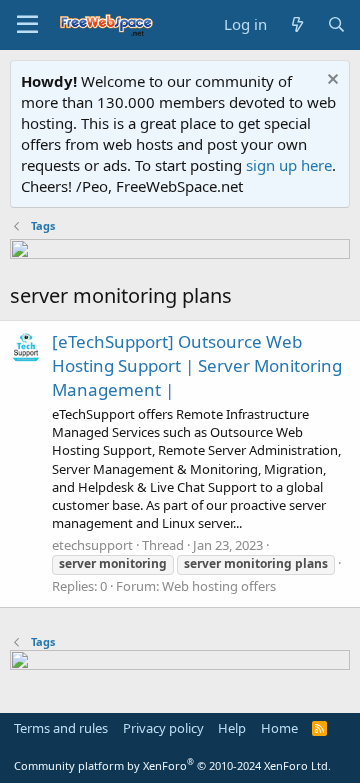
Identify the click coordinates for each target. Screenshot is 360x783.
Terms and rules (61, 728)
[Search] (336, 24)
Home (279, 728)
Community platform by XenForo (172, 765)
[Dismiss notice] (330, 81)
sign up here (289, 165)
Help (232, 728)
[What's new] (296, 24)
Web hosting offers (219, 586)
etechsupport (92, 545)
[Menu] (27, 25)
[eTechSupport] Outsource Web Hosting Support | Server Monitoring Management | (197, 365)
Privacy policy (163, 728)
